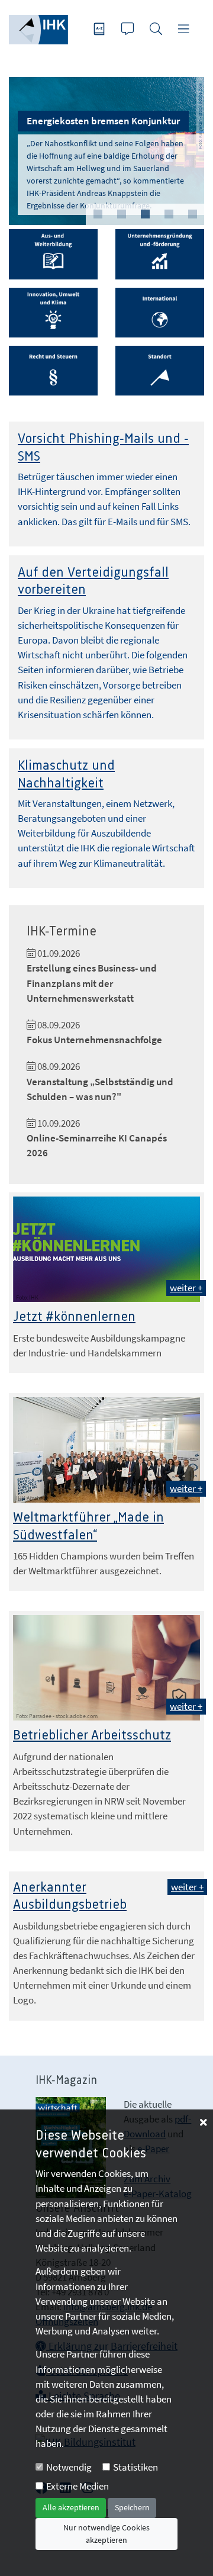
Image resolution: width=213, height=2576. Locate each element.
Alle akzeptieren (71, 2507)
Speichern (132, 2507)
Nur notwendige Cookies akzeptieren (106, 2534)
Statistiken (135, 2467)
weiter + (186, 1288)
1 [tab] (98, 214)
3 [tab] (145, 214)
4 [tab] (169, 214)
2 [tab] (121, 214)
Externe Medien (78, 2486)
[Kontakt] (129, 30)
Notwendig (69, 2467)
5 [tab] (192, 214)
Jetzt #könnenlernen (74, 1317)
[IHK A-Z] (101, 30)
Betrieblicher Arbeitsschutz (92, 1736)
